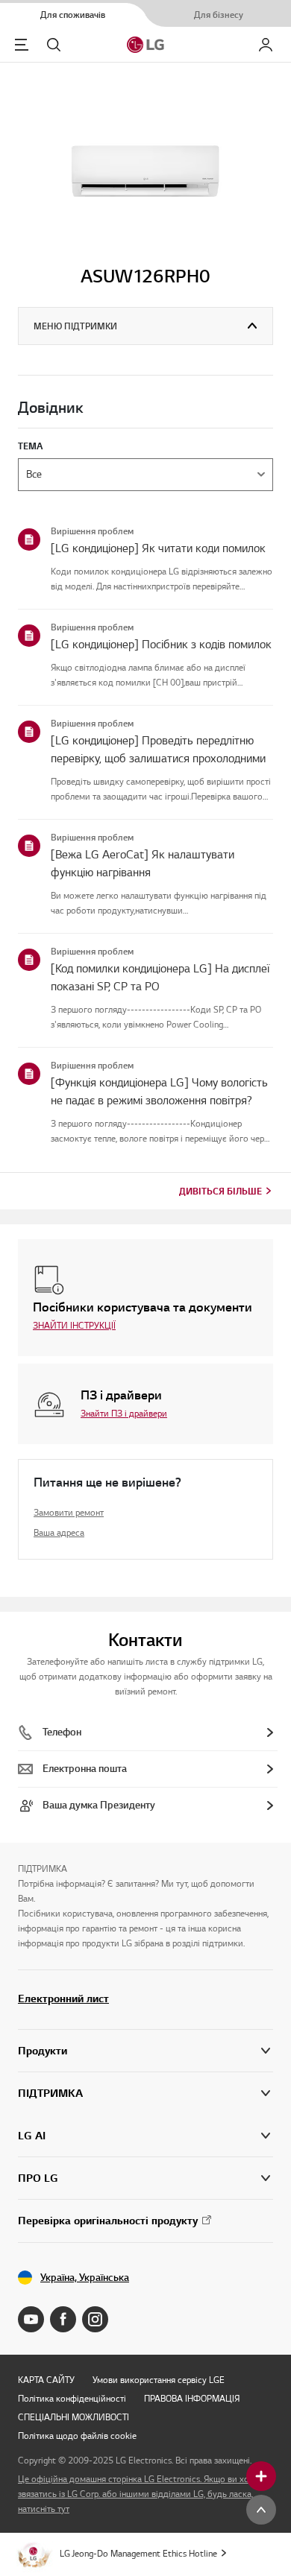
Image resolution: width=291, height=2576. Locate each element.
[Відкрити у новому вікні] (31, 2319)
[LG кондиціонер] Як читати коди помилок (158, 548)
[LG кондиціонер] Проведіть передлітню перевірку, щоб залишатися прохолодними (158, 750)
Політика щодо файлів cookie (77, 2436)
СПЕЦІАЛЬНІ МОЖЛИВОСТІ (73, 2417)
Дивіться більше (220, 1191)
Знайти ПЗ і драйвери (124, 1413)
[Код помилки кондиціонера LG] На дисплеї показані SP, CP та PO (160, 978)
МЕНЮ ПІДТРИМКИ (75, 326)
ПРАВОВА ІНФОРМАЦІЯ (192, 2398)
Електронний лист (63, 1999)
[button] (145, 2094)
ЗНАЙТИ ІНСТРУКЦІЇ (74, 1325)
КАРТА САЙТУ (46, 2380)
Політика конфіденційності (72, 2398)
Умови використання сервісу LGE (159, 2380)
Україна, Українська (85, 2278)
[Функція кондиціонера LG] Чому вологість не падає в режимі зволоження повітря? (159, 1092)
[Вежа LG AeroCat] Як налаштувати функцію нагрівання (143, 864)
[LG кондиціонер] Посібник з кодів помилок (161, 645)
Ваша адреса (59, 1532)
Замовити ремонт (69, 1512)
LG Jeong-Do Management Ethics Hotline (138, 2553)
